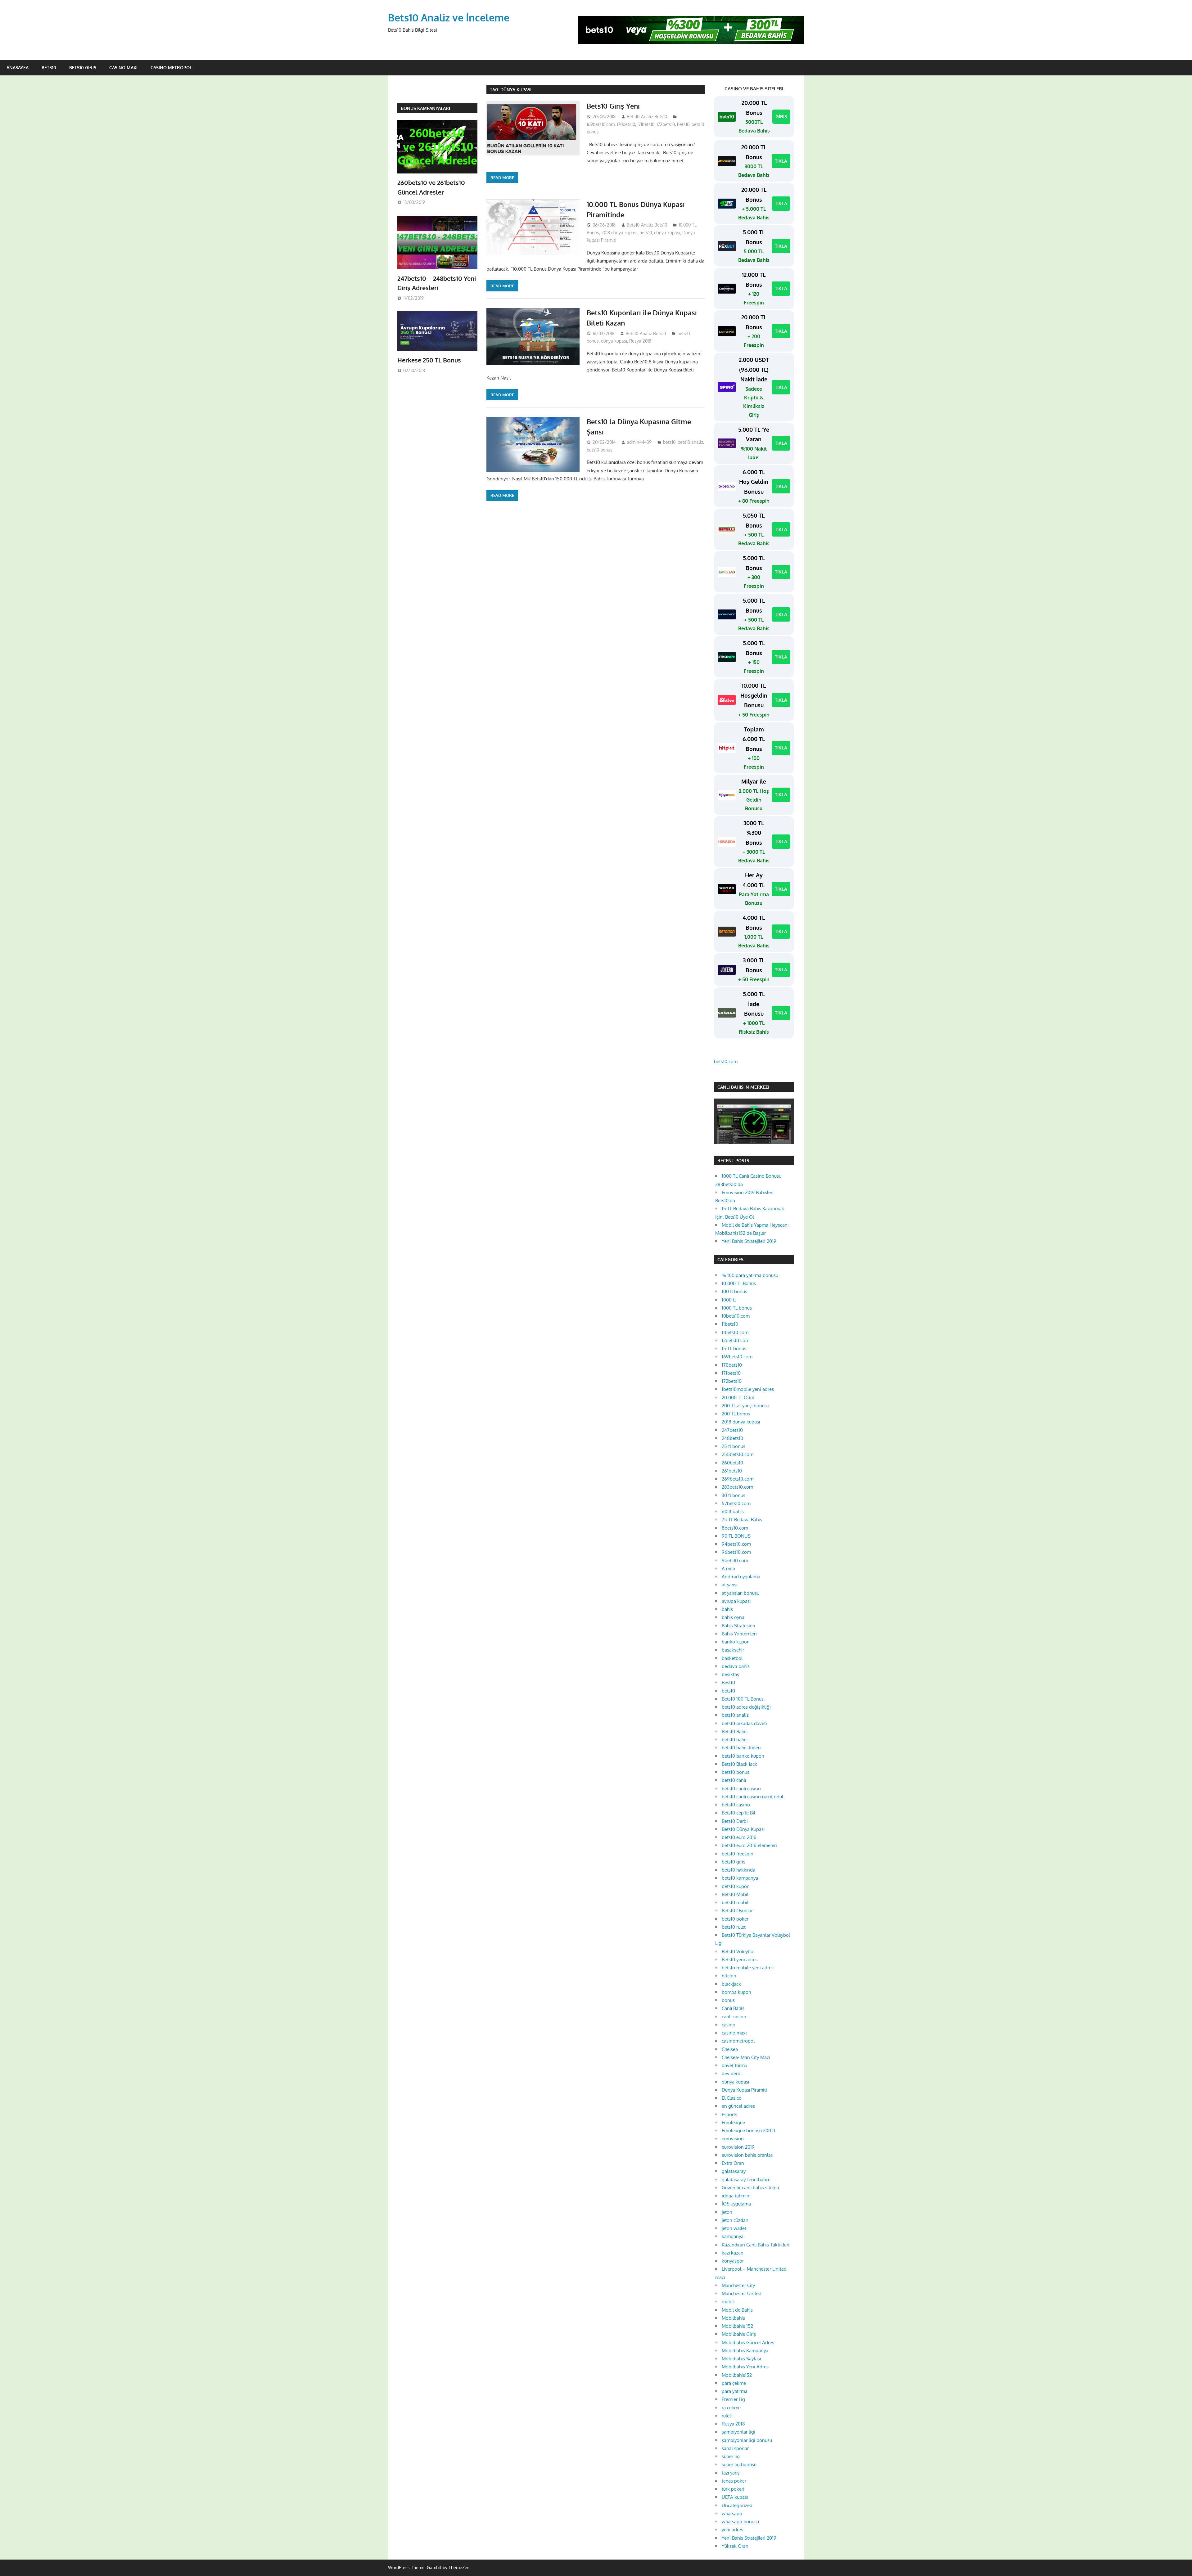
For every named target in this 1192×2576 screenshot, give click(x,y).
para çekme (734, 2383)
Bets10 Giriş (83, 67)
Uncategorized (737, 2505)
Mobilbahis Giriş (739, 2334)
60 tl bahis (733, 1511)
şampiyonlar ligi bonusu (747, 2440)
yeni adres (732, 2530)
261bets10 (732, 1471)
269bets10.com (738, 1479)
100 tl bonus (734, 1291)
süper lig (731, 2456)
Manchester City (738, 2285)
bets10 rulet (734, 1927)
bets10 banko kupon (743, 1756)
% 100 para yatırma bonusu (750, 1275)
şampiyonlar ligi (738, 2432)
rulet (726, 2416)
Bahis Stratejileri (738, 1626)
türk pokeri (733, 2489)
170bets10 (626, 124)
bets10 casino (736, 1805)
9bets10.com (735, 1560)
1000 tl (729, 1300)
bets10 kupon (736, 1886)
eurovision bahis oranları (747, 2155)
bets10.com (726, 1061)
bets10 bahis (735, 1740)
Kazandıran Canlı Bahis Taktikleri (756, 2245)
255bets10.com (738, 1454)
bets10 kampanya (740, 1878)
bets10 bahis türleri (741, 1748)
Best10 (728, 1682)
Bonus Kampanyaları (425, 108)
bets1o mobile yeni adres (748, 1968)
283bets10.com (737, 1487)
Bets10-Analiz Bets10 (647, 117)
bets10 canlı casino (741, 1789)
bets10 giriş (734, 1862)
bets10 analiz (690, 442)
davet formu (734, 2065)
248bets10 (732, 1438)
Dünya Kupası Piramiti (744, 2090)
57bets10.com (736, 1503)
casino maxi (734, 2033)
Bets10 (49, 67)
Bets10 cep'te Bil (738, 1813)
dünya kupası (667, 233)
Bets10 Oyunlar (737, 1911)
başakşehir (733, 1650)
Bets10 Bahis (735, 1731)
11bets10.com (735, 1332)
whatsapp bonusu (740, 2522)
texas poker (734, 2481)
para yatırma (735, 2391)
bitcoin (729, 1976)
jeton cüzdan (735, 2220)
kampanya (733, 2236)
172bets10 (666, 124)
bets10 (683, 124)
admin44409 (639, 442)
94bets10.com (736, 1544)
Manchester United (742, 2293)
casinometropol (738, 2041)
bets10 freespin (738, 1854)
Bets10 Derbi (735, 1821)
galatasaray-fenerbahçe (746, 2180)
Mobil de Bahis (737, 2310)
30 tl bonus (734, 1495)
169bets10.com (601, 124)
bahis (727, 1609)
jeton (727, 2212)
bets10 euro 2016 (739, 1837)
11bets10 (730, 1324)
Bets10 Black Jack (739, 1764)
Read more (502, 178)
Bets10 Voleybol (738, 1951)
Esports (729, 2114)
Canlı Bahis (733, 2008)
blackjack (731, 1984)
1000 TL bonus (737, 1308)
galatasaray (734, 2171)
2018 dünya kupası (619, 233)
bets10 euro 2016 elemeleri (749, 1845)
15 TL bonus (734, 1349)
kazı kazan (733, 2253)
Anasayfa (18, 67)
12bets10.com (736, 1340)
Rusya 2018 (640, 341)
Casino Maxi (123, 67)
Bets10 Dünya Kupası (743, 1829)
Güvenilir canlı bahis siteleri (750, 2188)
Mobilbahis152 (737, 2375)
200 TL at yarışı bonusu (745, 1406)
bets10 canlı (734, 1780)
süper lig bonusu (739, 2464)
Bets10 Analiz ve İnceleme (449, 18)
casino (729, 2025)
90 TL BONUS (736, 1536)
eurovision (733, 2139)
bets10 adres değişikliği (746, 1707)
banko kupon (736, 1642)
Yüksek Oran (735, 2546)
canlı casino (734, 2017)
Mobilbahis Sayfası (741, 2359)
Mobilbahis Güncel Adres (748, 2342)
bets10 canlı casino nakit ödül (752, 1797)
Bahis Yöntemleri (739, 1634)
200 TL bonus (736, 1414)
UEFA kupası (735, 2497)
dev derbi (732, 2073)
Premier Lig (733, 2399)
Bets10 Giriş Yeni (613, 106)
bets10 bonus (600, 450)
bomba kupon (736, 1992)
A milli (728, 1569)
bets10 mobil (735, 1902)
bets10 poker (735, 1919)
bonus (593, 341)
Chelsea (730, 2049)
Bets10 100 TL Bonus (743, 1699)
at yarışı (729, 1585)
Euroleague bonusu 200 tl (748, 2131)
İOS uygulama (736, 2204)
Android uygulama (741, 1577)
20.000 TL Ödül (738, 1398)
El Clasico (732, 2098)
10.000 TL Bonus (739, 1283)
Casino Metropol (171, 67)
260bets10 (732, 1463)
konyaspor (733, 2261)
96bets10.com (736, 1552)
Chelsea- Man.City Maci (746, 2057)
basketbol (732, 1658)
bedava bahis (736, 1666)
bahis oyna (733, 1617)
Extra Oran (733, 2163)
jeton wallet (734, 2228)
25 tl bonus (734, 1446)
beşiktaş (730, 1674)
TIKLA (781, 161)
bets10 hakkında (738, 1870)
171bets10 (646, 124)
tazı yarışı (731, 2473)
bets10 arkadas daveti (744, 1723)
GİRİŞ (781, 117)
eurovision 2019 (738, 2147)
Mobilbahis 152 (737, 2326)
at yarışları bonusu (740, 1593)
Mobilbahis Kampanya (745, 2351)
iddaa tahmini (736, 2196)
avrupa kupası (736, 1601)
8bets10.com (735, 1528)
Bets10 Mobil (735, 1894)
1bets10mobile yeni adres (748, 1389)
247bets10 (732, 1430)
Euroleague (733, 2122)
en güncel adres (738, 2106)
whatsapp (732, 2513)
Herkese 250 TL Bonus (429, 360)
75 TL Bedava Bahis (742, 1520)
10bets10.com (736, 1316)
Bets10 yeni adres (740, 1960)
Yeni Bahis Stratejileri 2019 (749, 1241)
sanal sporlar (735, 2448)
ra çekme (731, 2408)
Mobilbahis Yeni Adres (745, 2367)
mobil (728, 2302)
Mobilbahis (733, 2318)
